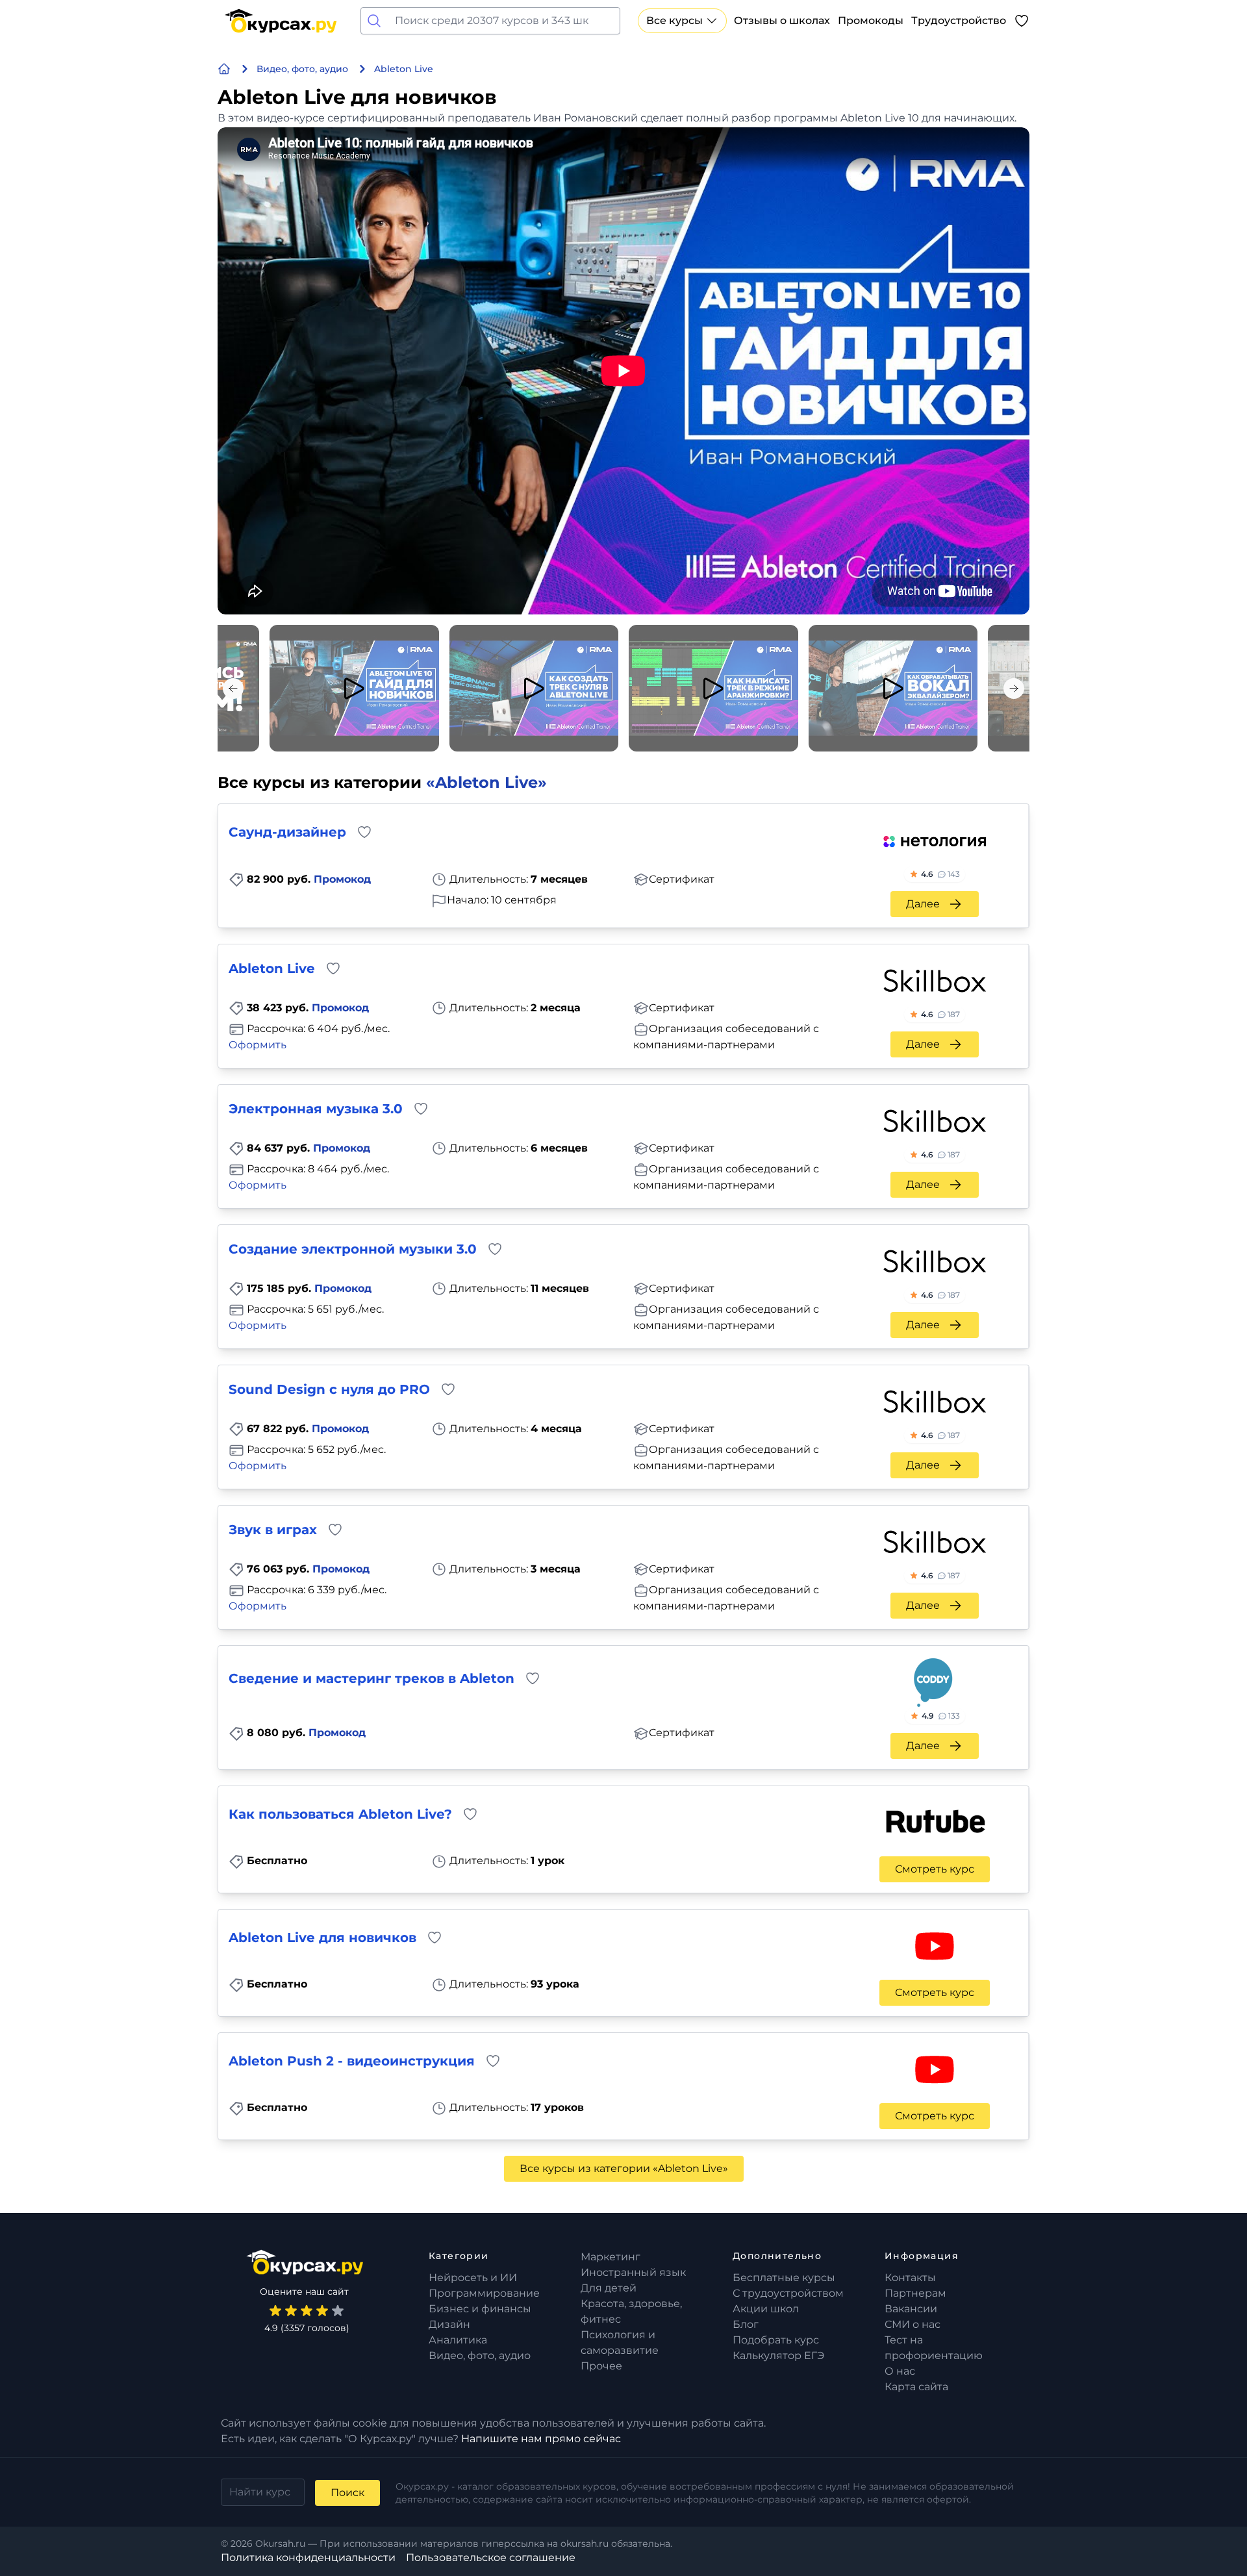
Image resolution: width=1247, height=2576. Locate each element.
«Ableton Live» (486, 782)
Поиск (347, 2493)
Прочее (601, 2366)
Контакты (910, 2278)
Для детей (609, 2288)
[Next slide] (1014, 688)
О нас (900, 2371)
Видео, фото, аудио (480, 2355)
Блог (746, 2324)
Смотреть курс (935, 1869)
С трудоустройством (788, 2293)
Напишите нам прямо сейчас (541, 2439)
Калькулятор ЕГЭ (778, 2355)
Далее (923, 904)
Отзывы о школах (782, 20)
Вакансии (911, 2309)
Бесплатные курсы (784, 2278)
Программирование (484, 2293)
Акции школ (766, 2309)
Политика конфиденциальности (308, 2557)
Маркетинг (611, 2257)
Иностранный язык (633, 2272)
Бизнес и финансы (480, 2309)
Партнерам (915, 2293)
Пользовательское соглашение (491, 2557)
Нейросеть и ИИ (473, 2278)
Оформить (258, 1045)
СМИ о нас (913, 2324)
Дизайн (449, 2324)
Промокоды (871, 20)
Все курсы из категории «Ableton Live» (624, 2168)
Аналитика (458, 2340)
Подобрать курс (776, 2340)
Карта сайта (916, 2387)
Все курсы (674, 20)
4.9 (941, 1716)
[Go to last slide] (233, 688)
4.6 (940, 874)
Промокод (342, 879)
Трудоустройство (959, 20)
